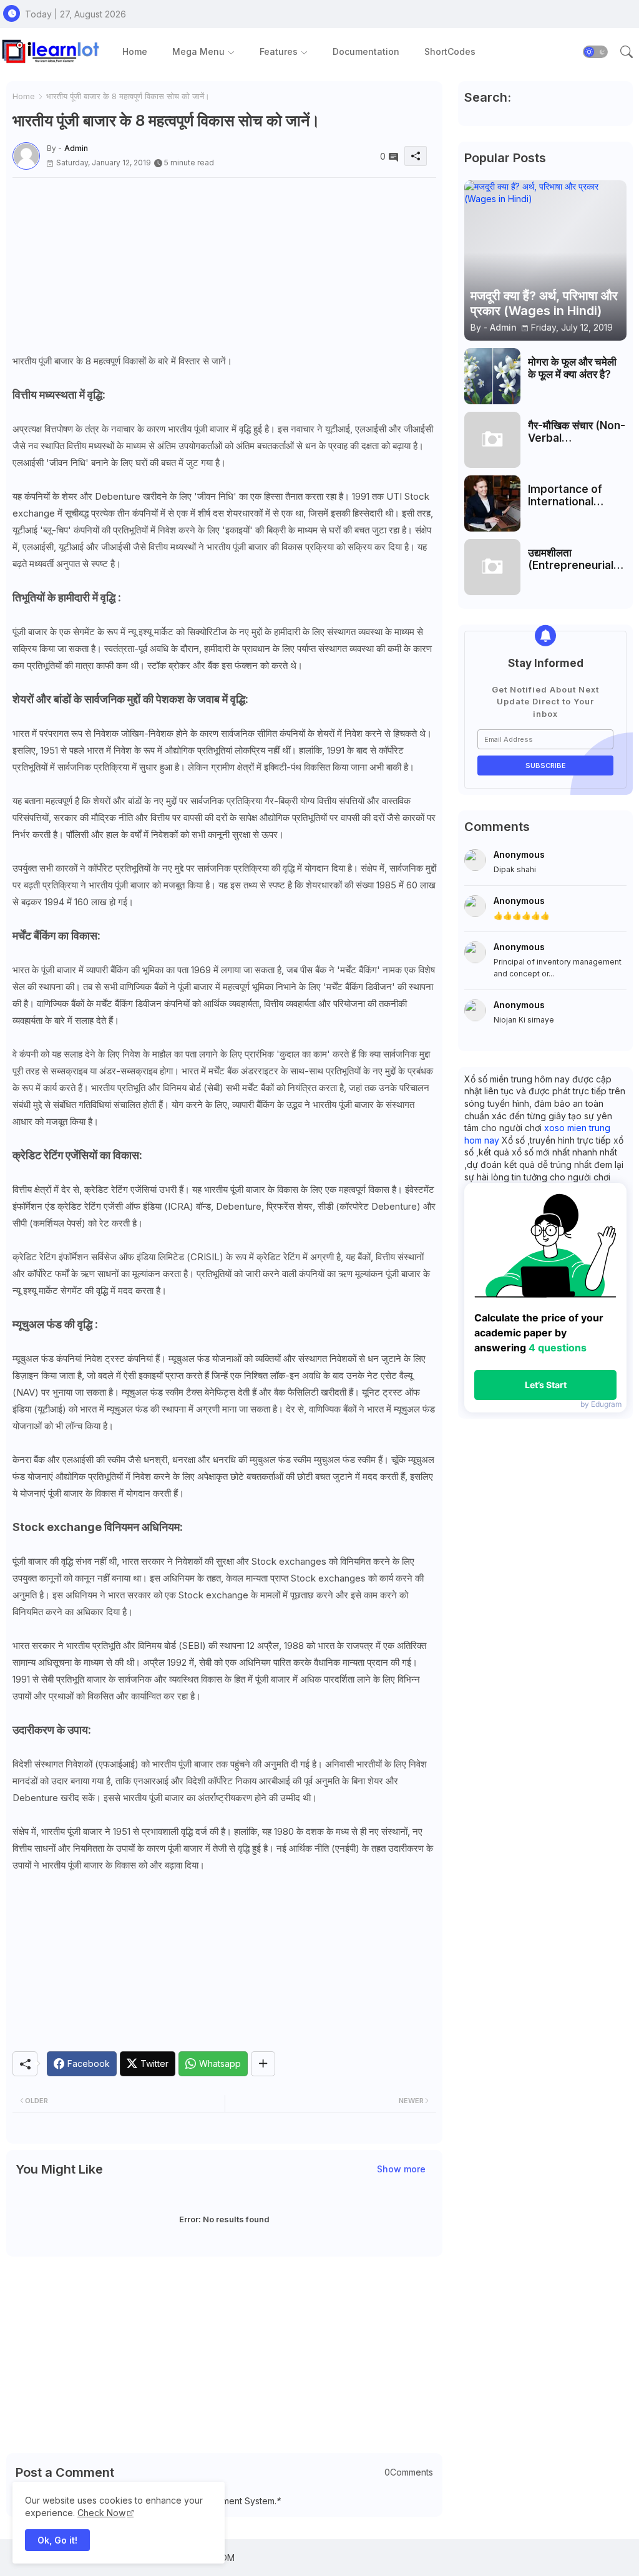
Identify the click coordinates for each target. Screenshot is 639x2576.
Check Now (101, 2513)
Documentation (366, 51)
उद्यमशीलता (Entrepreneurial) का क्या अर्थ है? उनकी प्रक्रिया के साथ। (573, 559)
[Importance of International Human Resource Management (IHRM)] (492, 503)
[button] (595, 52)
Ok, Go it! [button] (57, 2540)
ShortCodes (450, 51)
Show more (401, 2169)
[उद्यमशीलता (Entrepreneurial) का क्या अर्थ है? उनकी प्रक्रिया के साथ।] (492, 567)
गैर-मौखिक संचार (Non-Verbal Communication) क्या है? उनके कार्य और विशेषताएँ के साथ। (577, 432)
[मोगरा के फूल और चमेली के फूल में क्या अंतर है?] (492, 376)
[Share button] (263, 2064)
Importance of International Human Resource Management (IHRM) (573, 496)
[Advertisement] (224, 265)
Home (135, 51)
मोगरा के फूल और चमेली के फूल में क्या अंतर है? (572, 368)
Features (279, 51)
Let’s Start (546, 1385)
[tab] (135, 51)
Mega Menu (198, 51)
